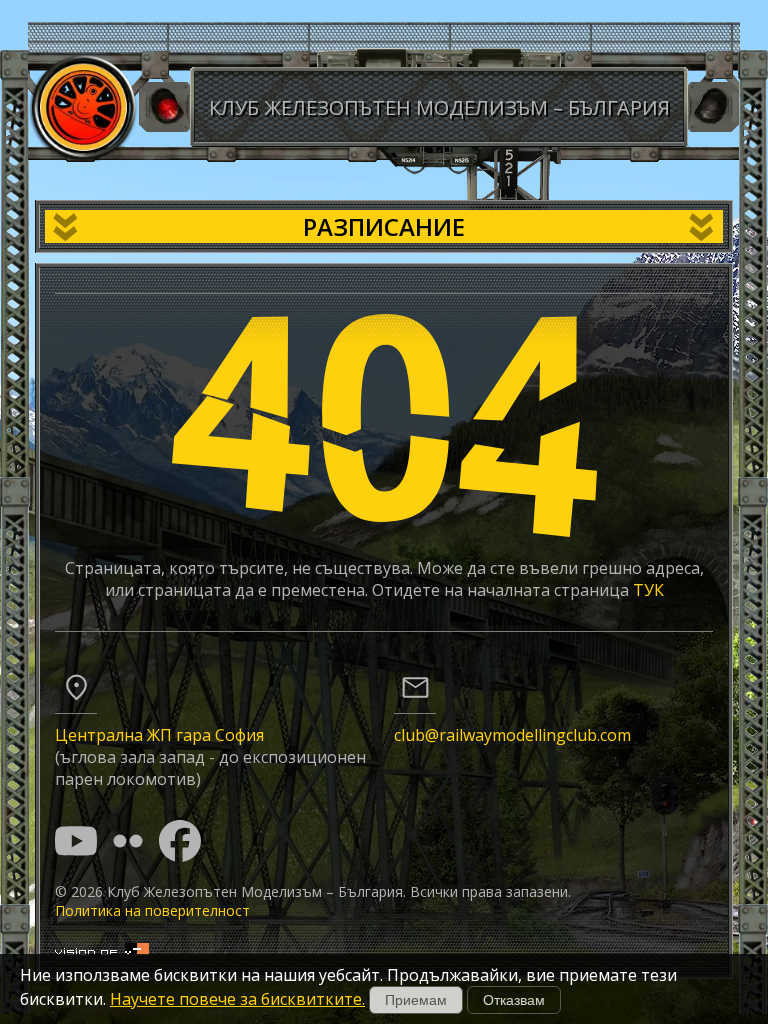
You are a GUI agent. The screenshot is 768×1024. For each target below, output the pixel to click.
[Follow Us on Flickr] (128, 841)
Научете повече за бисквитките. (237, 999)
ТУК (648, 590)
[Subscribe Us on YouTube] (76, 841)
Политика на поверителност (152, 910)
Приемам (416, 1000)
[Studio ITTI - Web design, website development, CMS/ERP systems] (102, 949)
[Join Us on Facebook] (180, 841)
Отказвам (514, 1000)
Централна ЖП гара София (159, 735)
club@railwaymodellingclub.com (512, 735)
